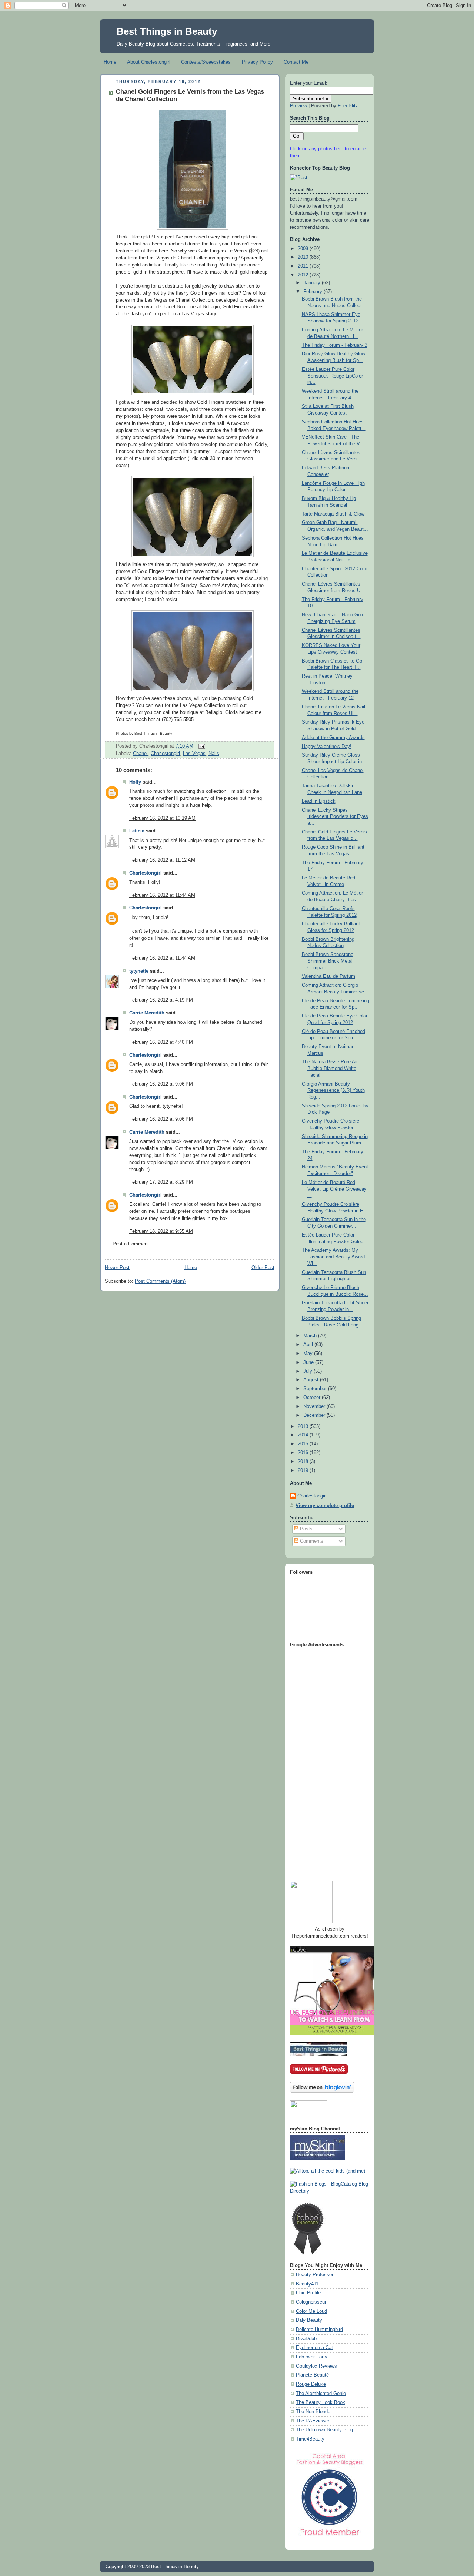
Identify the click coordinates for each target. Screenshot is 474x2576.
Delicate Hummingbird (319, 2330)
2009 (304, 249)
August (312, 1380)
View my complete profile (325, 1506)
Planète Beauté (312, 2375)
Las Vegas (194, 754)
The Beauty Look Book (321, 2402)
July (308, 1371)
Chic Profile (308, 2293)
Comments (311, 1541)
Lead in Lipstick (319, 801)
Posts (306, 1529)
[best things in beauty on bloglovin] (322, 2091)
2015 (304, 1444)
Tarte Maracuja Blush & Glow (333, 514)
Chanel (140, 754)
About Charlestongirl (149, 62)
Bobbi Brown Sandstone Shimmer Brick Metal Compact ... (328, 961)
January (313, 283)
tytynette (139, 971)
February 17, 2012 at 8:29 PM (161, 1182)
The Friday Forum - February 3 (335, 345)
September (316, 1389)
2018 (304, 1462)
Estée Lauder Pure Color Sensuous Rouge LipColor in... (332, 376)
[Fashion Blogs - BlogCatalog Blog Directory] (330, 2191)
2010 (304, 257)
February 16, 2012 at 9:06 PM (161, 1084)
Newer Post (117, 1268)
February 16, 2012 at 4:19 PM (161, 1000)
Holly (135, 782)
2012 (304, 275)
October (313, 1398)
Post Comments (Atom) (160, 1281)
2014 (304, 1435)
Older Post (263, 1268)
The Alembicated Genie (321, 2394)
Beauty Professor (315, 2275)
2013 (304, 1426)
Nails (214, 754)
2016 (304, 1453)
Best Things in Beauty (167, 31)
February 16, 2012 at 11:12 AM (162, 860)
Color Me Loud (311, 2311)
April (309, 1345)
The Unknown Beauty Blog (324, 2430)
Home (110, 62)
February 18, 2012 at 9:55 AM (161, 1231)
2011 (304, 266)
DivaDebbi (307, 2339)
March (311, 1336)
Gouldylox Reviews (316, 2366)
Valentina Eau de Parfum (328, 976)
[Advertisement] (320, 1762)
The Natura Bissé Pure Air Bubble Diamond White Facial (330, 1068)
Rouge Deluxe (311, 2384)
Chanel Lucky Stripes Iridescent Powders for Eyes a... (335, 817)
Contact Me (296, 62)
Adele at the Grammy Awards (333, 738)
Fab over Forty (312, 2357)
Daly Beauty (309, 2320)
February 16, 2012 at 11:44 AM (162, 895)
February (313, 292)
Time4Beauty (310, 2439)
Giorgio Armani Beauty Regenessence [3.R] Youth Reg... (333, 1091)
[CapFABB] (330, 2537)
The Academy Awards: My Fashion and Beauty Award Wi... (333, 1257)
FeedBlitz (348, 106)
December (315, 1415)
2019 (304, 1470)
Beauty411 (307, 2284)
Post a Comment (131, 1244)
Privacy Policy (257, 62)
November (315, 1406)
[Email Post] (201, 746)
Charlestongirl (165, 754)
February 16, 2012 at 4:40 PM (161, 1042)
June (309, 1362)
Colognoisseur (311, 2302)
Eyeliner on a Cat (314, 2348)
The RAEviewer (313, 2421)
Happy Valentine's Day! (327, 747)
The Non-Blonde (313, 2412)
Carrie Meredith (147, 1013)
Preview (298, 106)
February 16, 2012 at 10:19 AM (162, 818)
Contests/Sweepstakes (206, 62)
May (309, 1354)
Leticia (137, 831)
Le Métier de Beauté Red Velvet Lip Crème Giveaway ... (334, 1189)
